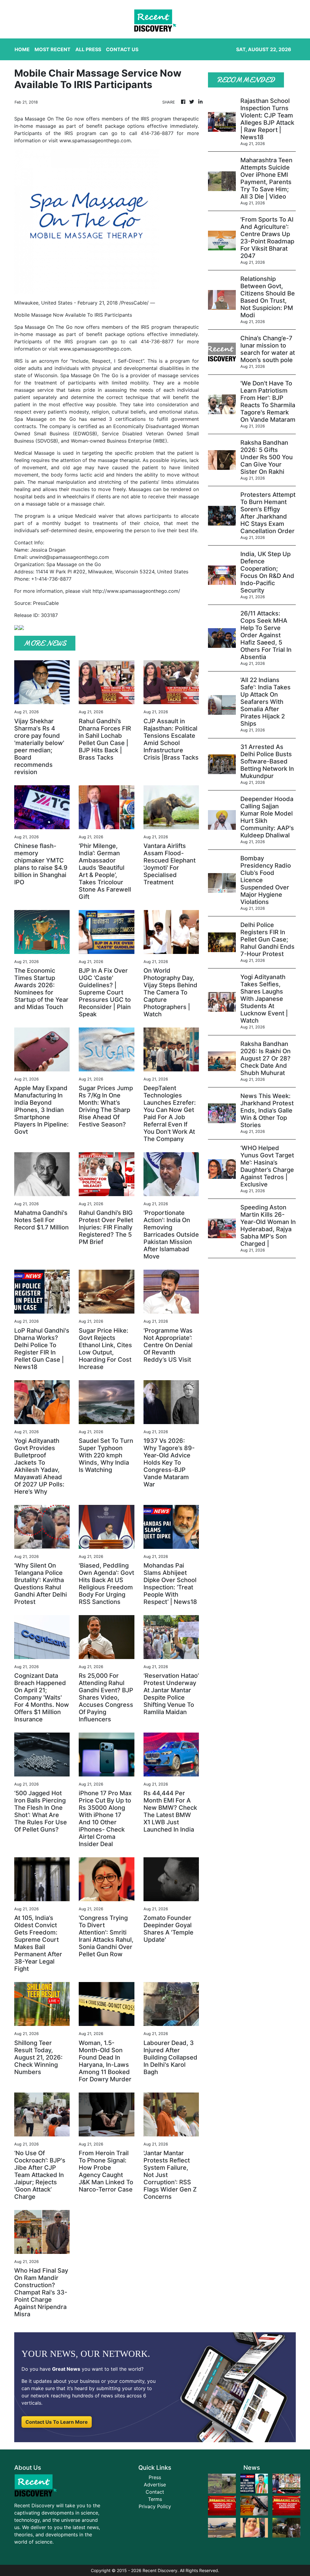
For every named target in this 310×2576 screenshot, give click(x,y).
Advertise (155, 2485)
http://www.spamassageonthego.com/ (136, 591)
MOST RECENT (53, 49)
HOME (22, 49)
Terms (155, 2499)
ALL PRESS (88, 49)
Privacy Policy (155, 2506)
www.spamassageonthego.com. (96, 349)
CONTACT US (122, 49)
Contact (155, 2492)
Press (155, 2477)
